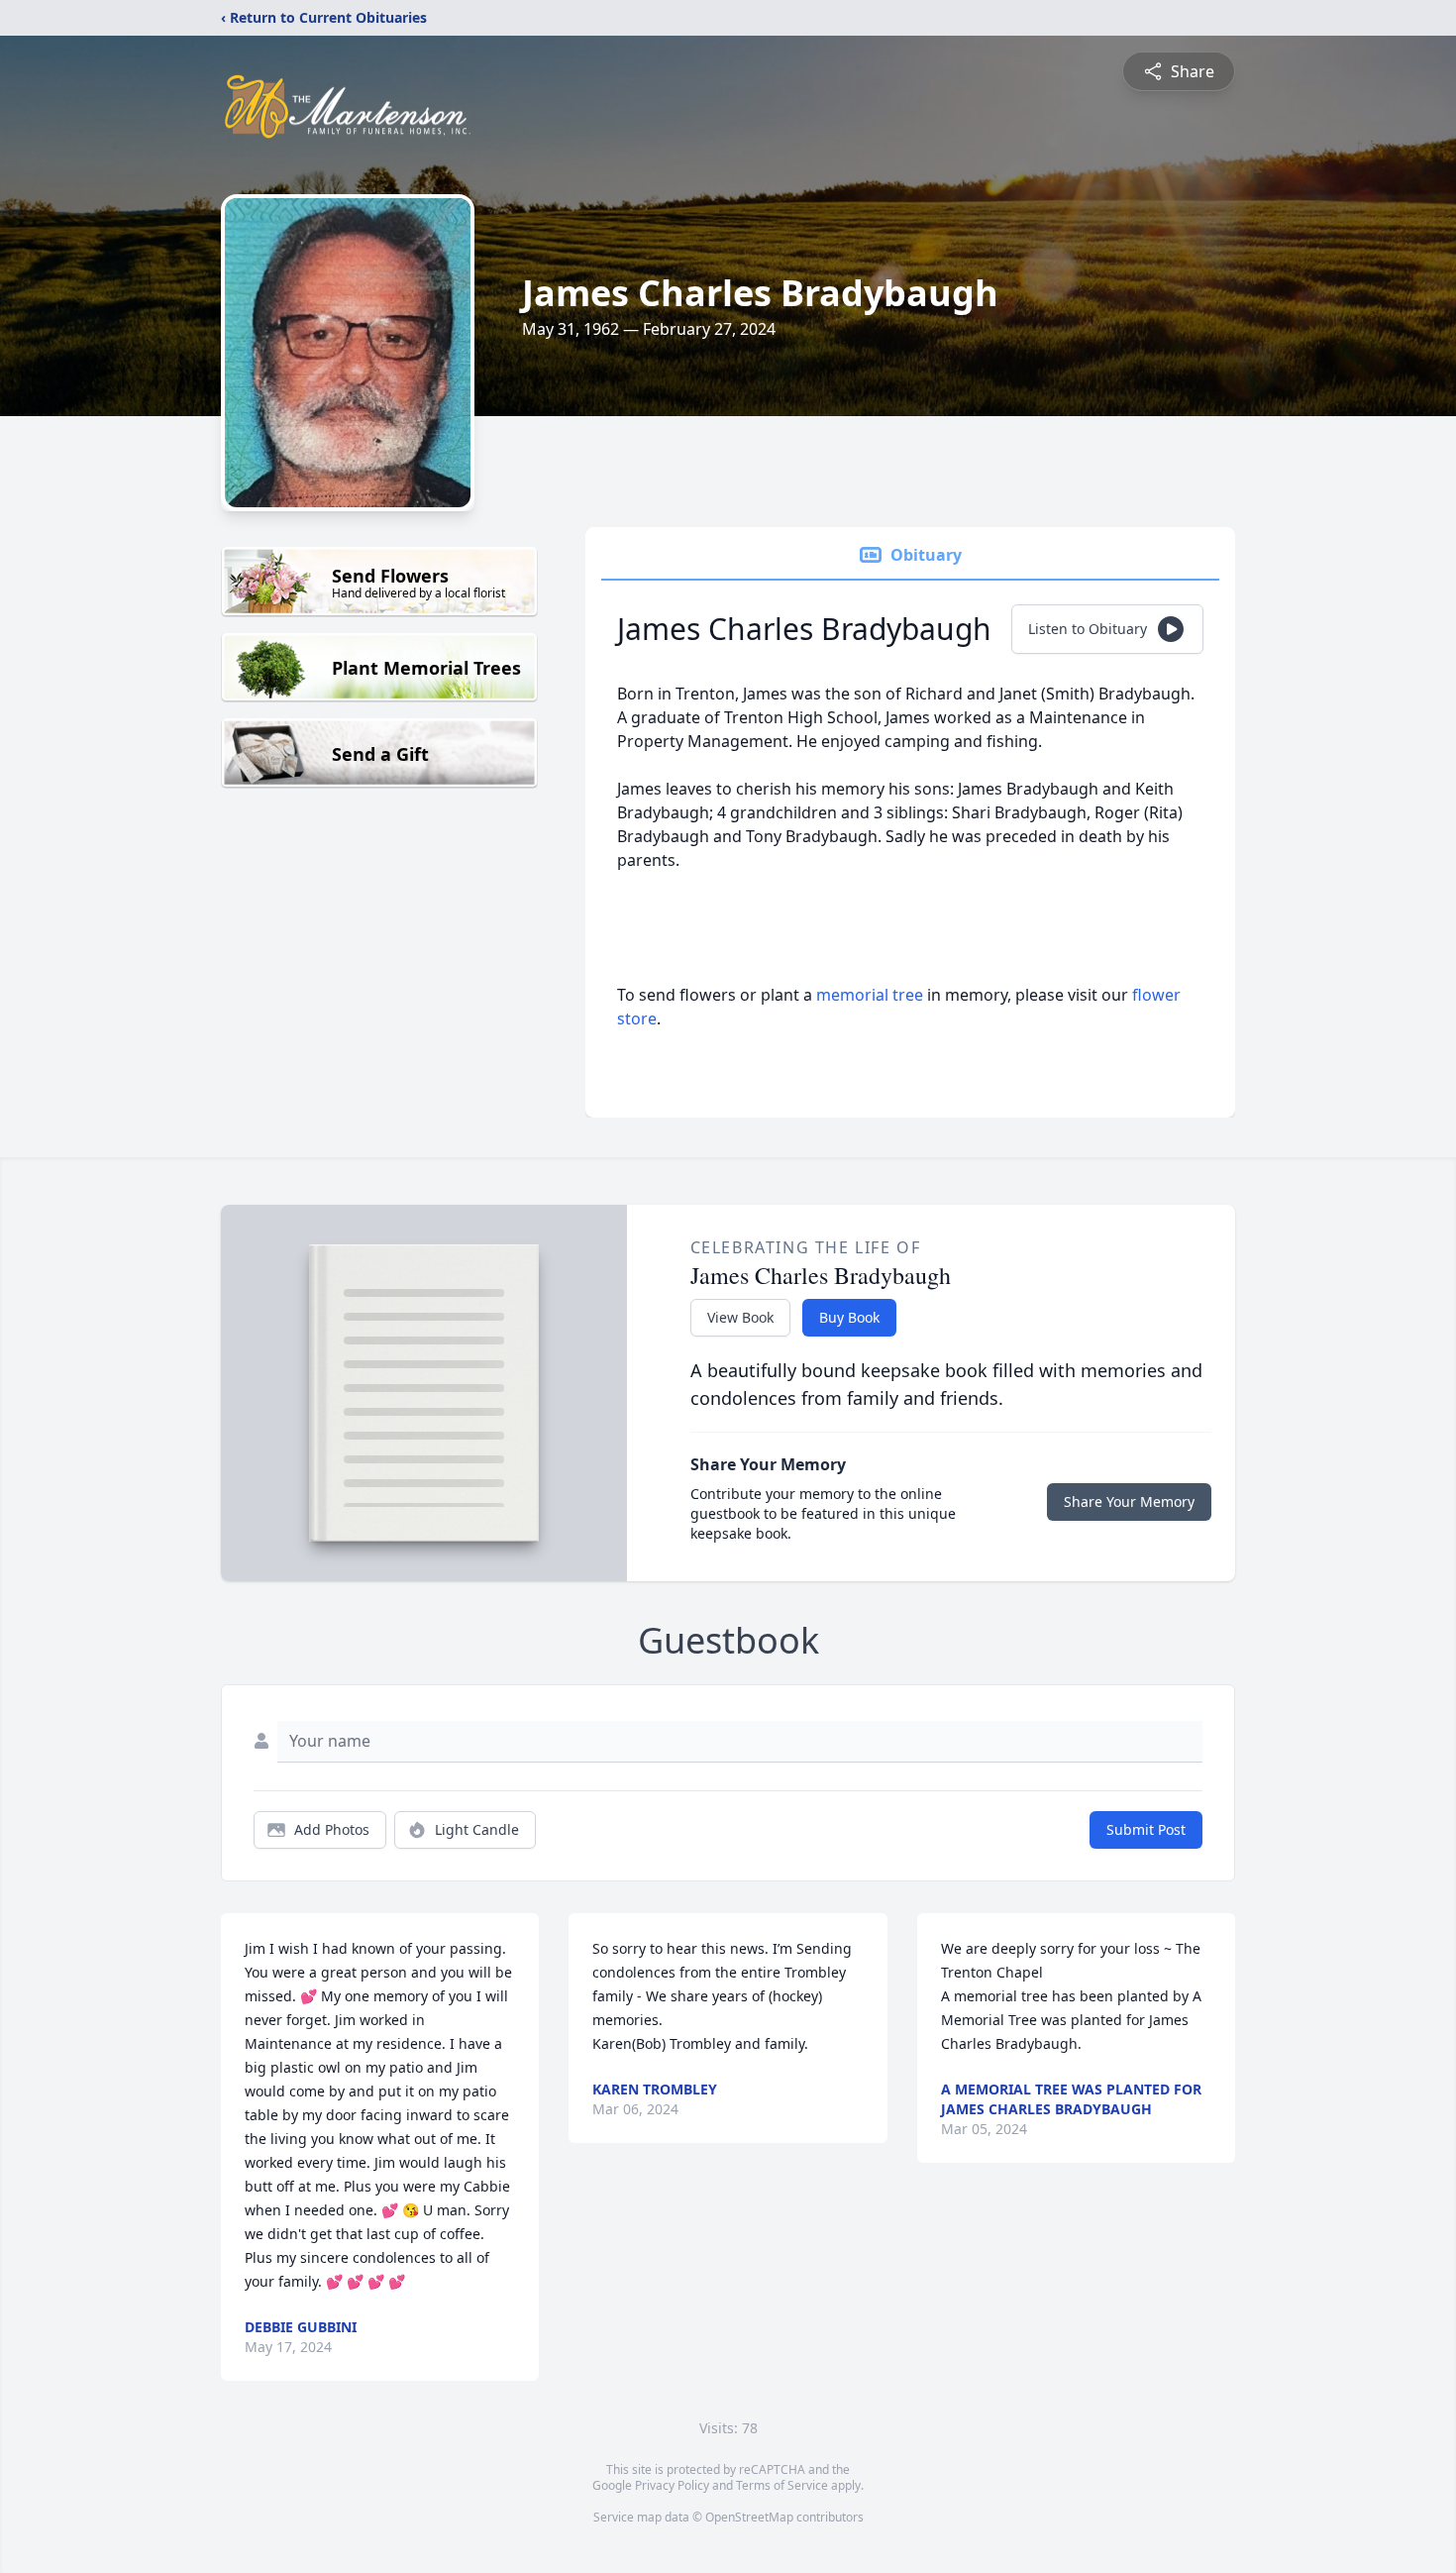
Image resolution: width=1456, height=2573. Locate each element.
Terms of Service (782, 2485)
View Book (740, 1317)
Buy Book (849, 1317)
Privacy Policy (672, 2485)
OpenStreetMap (749, 2517)
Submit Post (1146, 1829)
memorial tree (870, 995)
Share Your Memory (1129, 1501)
